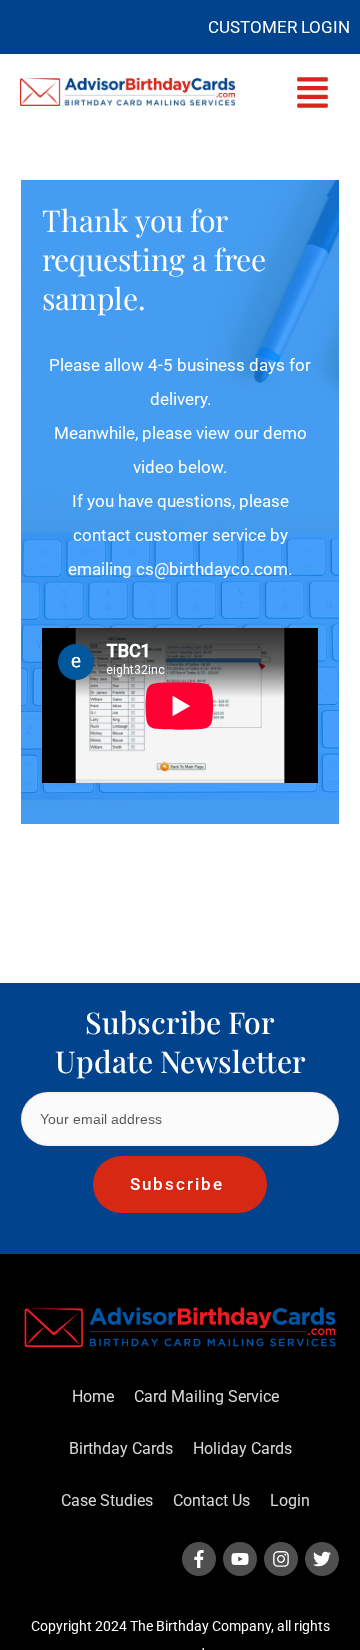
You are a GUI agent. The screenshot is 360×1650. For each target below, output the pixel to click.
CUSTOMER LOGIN (279, 27)
